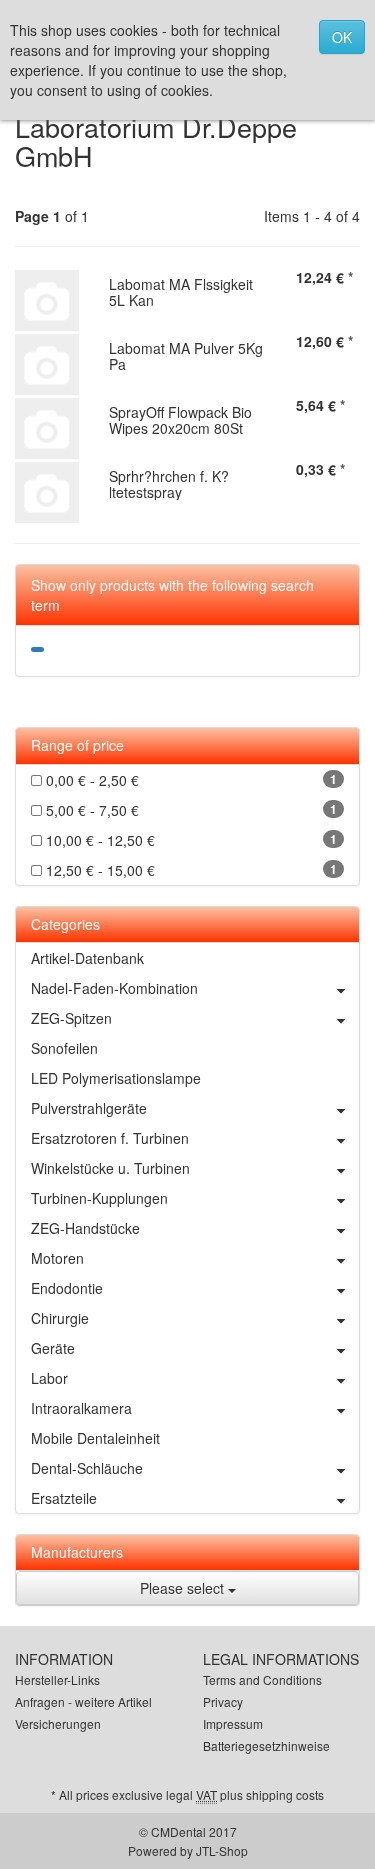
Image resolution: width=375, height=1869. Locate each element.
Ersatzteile (64, 1498)
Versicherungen (58, 1723)
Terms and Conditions (262, 1679)
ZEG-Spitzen (71, 1018)
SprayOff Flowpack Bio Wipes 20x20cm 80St (180, 419)
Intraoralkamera (81, 1408)
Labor (49, 1378)
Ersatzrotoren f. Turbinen (110, 1138)
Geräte (53, 1348)
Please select (184, 1588)
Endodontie (67, 1288)
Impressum (233, 1723)
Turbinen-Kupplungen (99, 1198)
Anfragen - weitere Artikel (83, 1701)
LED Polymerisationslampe (116, 1078)
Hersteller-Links (57, 1679)
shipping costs (285, 1794)
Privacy (223, 1701)
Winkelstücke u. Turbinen (110, 1168)
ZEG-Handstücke (85, 1228)
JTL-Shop (222, 1850)
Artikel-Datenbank (87, 958)
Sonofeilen (64, 1048)
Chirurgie (60, 1318)
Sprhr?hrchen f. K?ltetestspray (169, 483)
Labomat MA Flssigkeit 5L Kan (181, 291)
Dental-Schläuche (87, 1468)
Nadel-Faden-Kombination (114, 988)
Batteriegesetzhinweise (266, 1745)
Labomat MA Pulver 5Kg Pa (186, 355)
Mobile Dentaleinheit (95, 1438)
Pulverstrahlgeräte (89, 1108)
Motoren (57, 1258)
